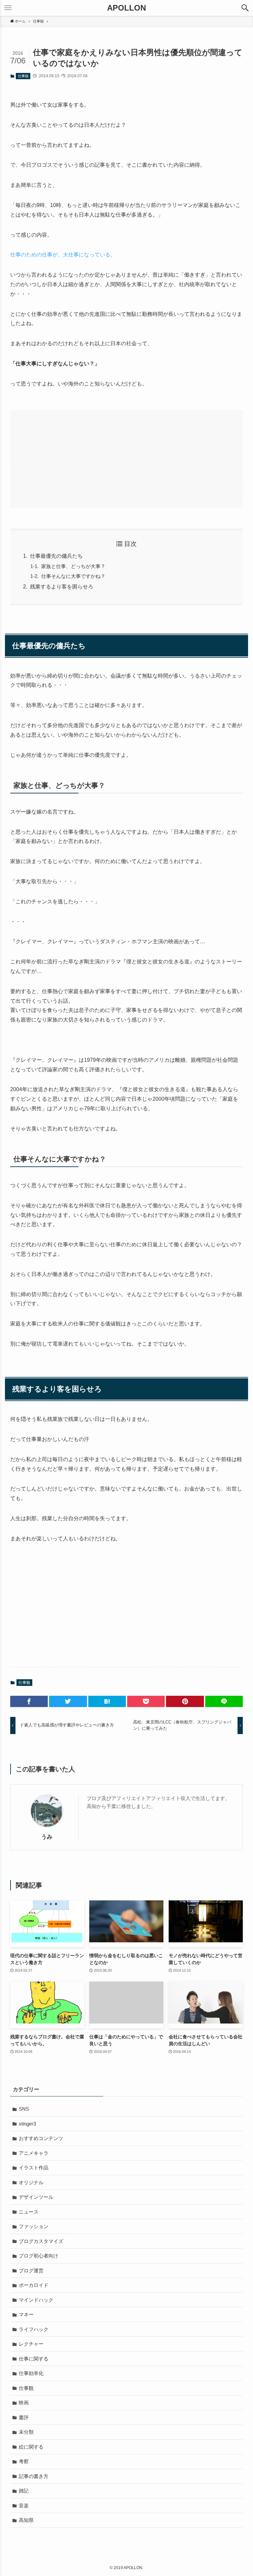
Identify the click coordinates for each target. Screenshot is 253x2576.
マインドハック (36, 2300)
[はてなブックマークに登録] (107, 1701)
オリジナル (31, 2182)
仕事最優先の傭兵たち (56, 556)
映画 (24, 2403)
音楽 (24, 2506)
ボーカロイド (34, 2285)
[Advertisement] (127, 459)
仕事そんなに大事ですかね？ (73, 576)
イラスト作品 (34, 2168)
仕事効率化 (31, 2373)
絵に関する (31, 2447)
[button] (245, 8)
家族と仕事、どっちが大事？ (73, 566)
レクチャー (31, 2344)
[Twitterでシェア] (68, 1701)
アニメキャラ (34, 2153)
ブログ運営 (31, 2271)
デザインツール (36, 2197)
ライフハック (34, 2329)
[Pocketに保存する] (146, 1701)
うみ (47, 1837)
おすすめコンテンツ (41, 2138)
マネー (26, 2314)
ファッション (34, 2226)
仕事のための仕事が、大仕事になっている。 (63, 255)
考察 (24, 2461)
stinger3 (27, 2124)
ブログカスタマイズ (41, 2241)
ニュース (29, 2212)
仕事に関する (34, 2359)
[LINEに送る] (224, 1701)
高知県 (26, 2520)
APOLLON (126, 8)
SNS (24, 2109)
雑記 (24, 2491)
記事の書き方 (34, 2476)
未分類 (26, 2432)
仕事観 (23, 76)
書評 (24, 2417)
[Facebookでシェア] (29, 1701)
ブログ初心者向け (39, 2256)
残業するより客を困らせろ (62, 587)
